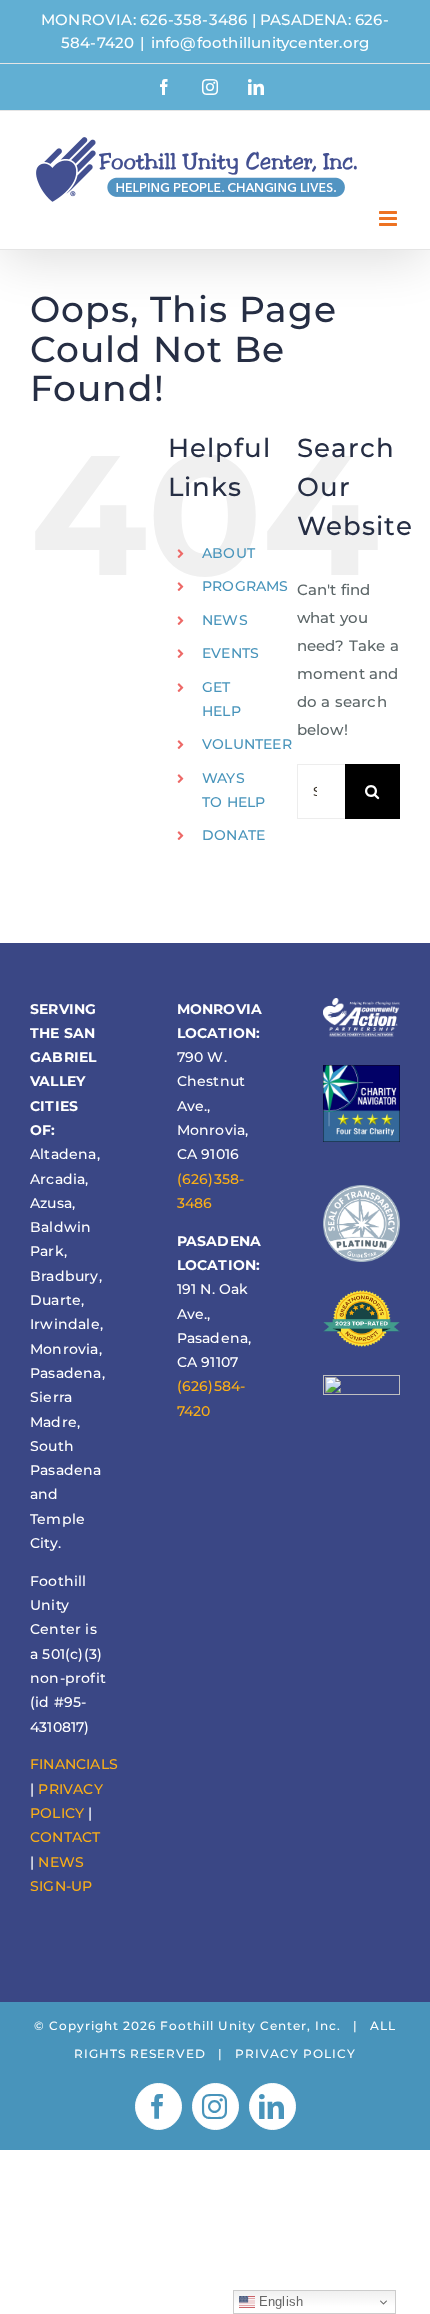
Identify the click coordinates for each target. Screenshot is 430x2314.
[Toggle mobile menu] (389, 218)
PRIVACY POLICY (295, 2053)
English (279, 2301)
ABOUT (228, 553)
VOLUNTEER (247, 744)
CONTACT (65, 1837)
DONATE (233, 835)
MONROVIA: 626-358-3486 (144, 19)
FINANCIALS (74, 1764)
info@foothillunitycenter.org (260, 42)
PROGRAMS (245, 586)
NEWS (225, 620)
